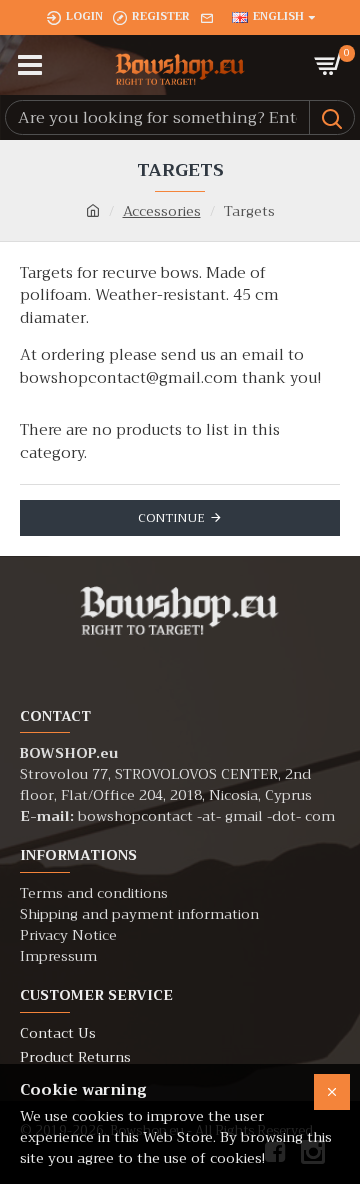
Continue (171, 518)
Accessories (162, 211)
